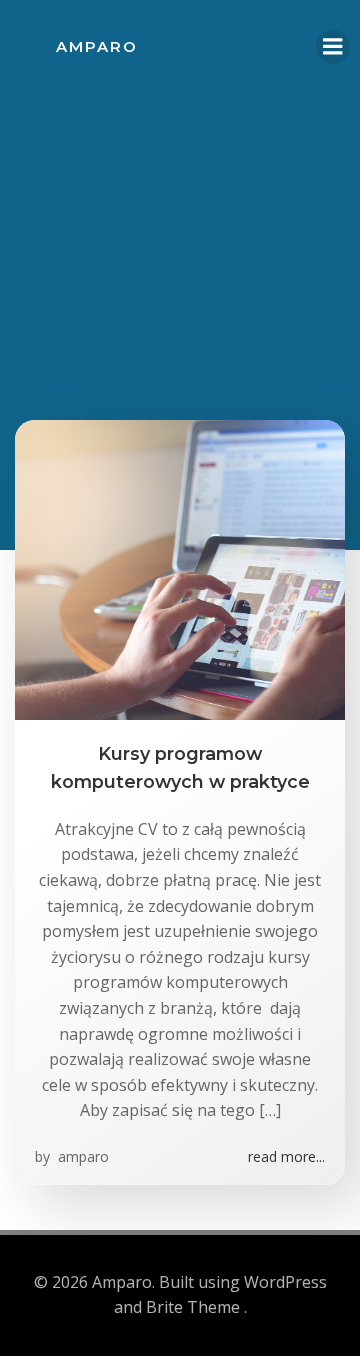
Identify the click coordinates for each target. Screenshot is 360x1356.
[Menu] (333, 47)
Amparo (97, 46)
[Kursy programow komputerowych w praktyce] (180, 568)
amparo (81, 1156)
